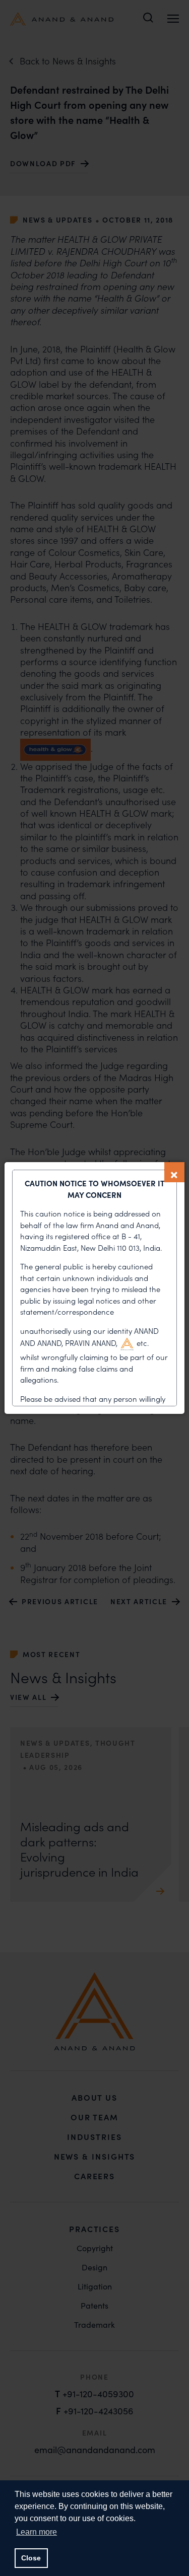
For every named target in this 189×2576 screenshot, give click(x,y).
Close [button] (31, 2558)
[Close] (174, 1172)
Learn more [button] (37, 2532)
